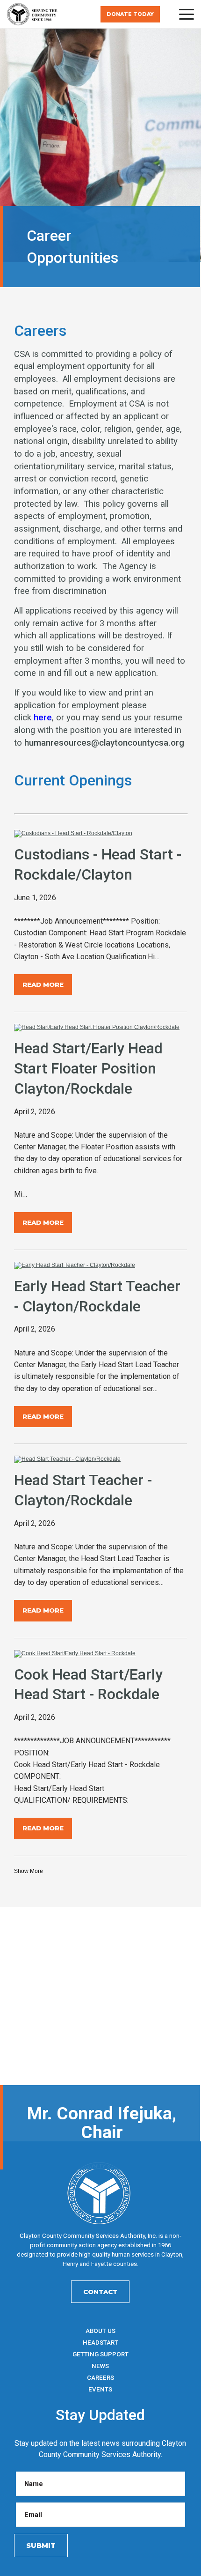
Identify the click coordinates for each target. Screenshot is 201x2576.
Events (100, 2389)
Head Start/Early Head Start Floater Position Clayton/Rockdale (88, 1068)
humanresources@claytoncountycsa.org (104, 743)
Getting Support (100, 2354)
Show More (29, 1871)
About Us (100, 2331)
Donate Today (130, 14)
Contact (100, 2292)
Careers (100, 2378)
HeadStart (100, 2343)
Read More (43, 985)
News (100, 2366)
